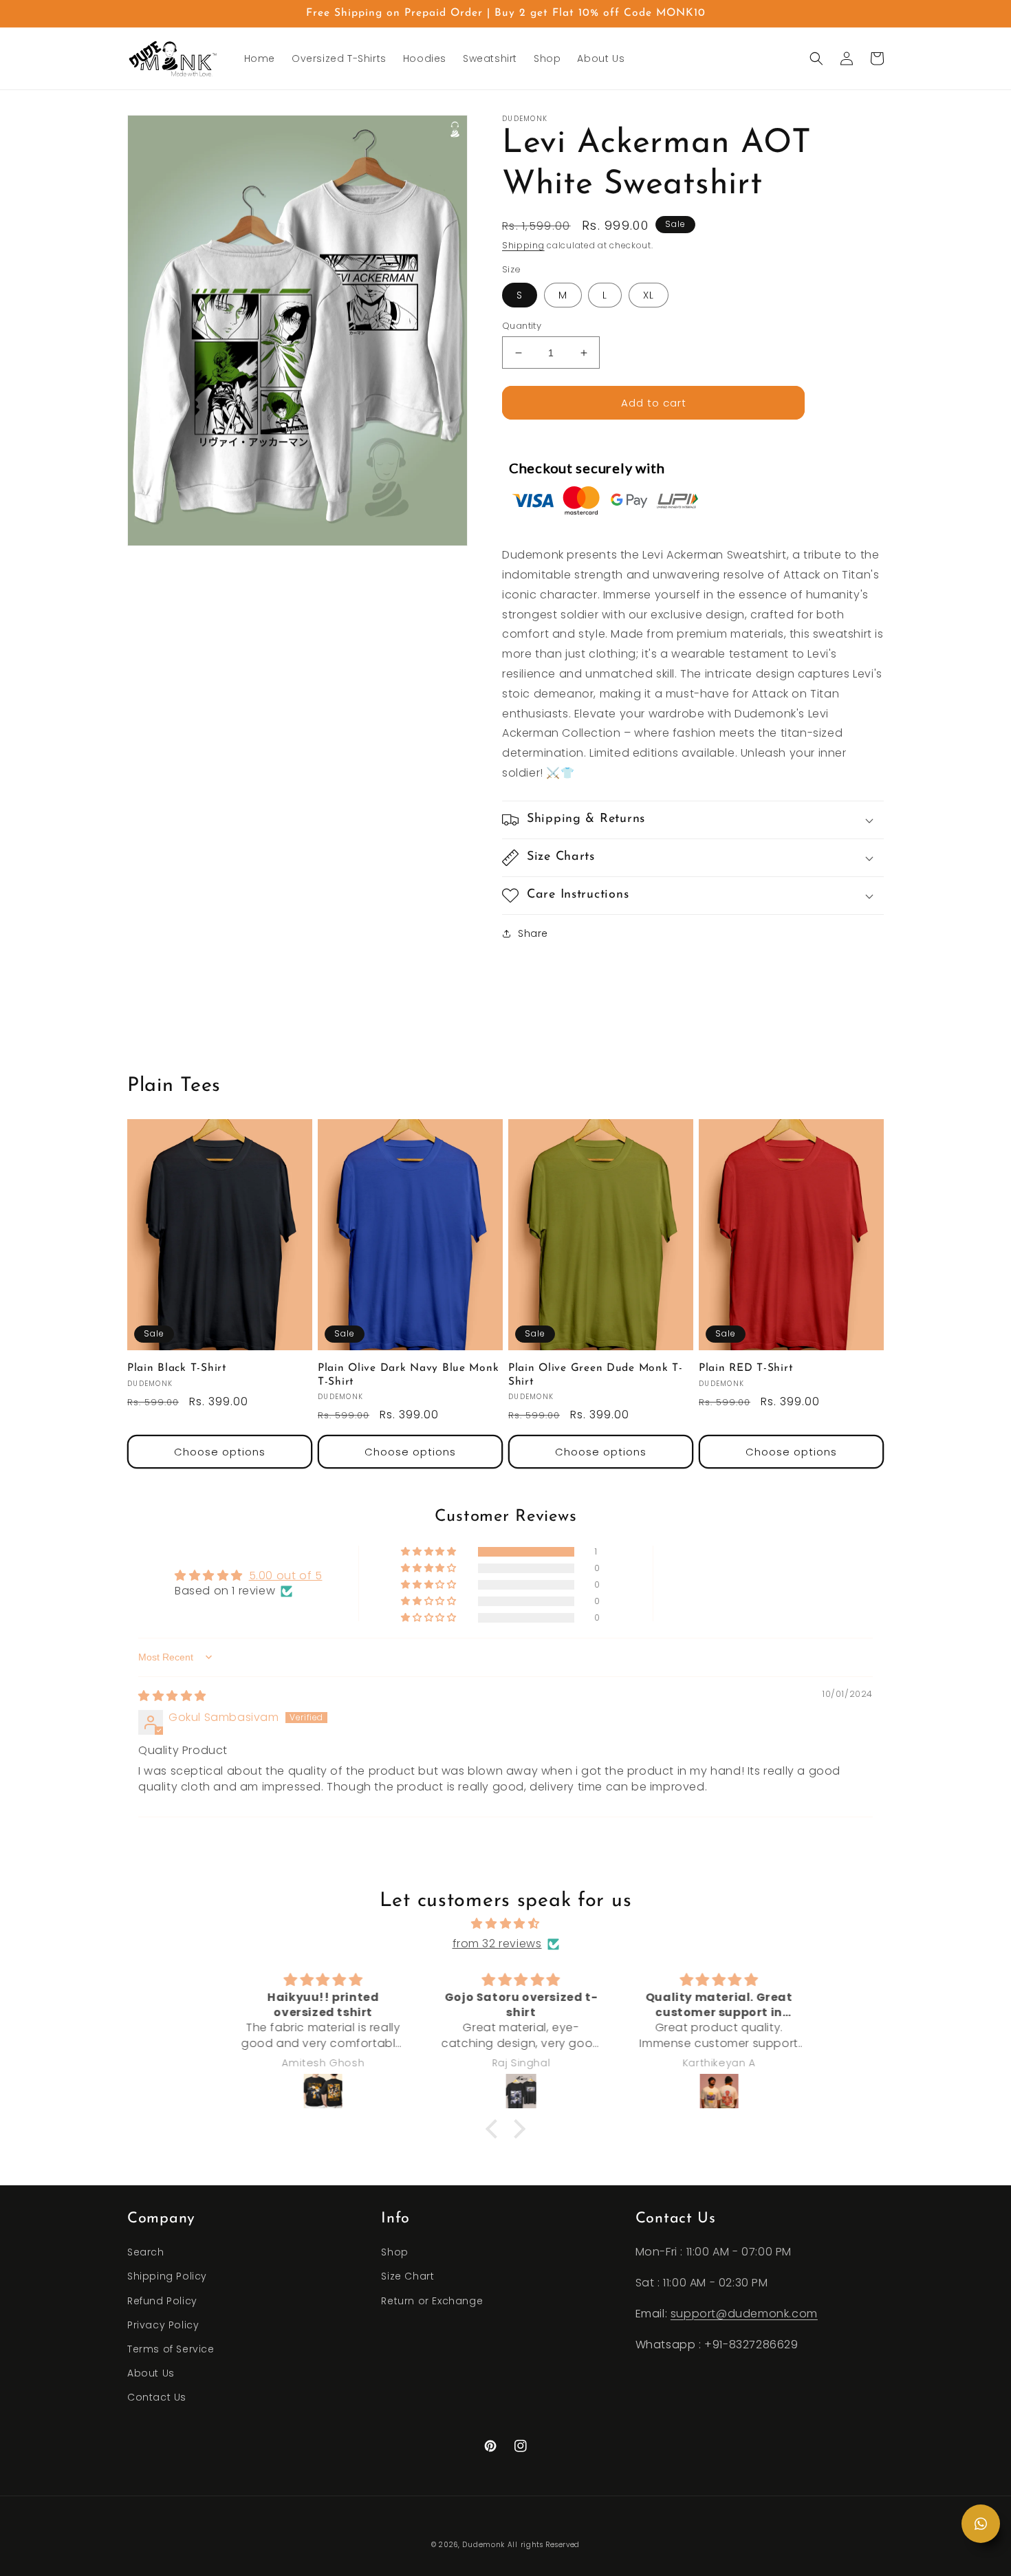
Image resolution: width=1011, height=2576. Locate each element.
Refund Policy (162, 2301)
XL (649, 295)
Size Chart (407, 2276)
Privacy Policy (163, 2325)
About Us (151, 2373)
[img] (172, 1696)
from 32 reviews (497, 1944)
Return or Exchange (432, 2301)
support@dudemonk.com (744, 2314)
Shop (394, 2252)
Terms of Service (171, 2349)
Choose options (220, 1452)
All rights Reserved (544, 2545)
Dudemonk (483, 2545)
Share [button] (533, 933)
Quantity (522, 326)
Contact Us (157, 2397)
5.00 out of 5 (286, 1576)
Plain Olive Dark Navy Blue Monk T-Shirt (408, 1375)
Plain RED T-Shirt (746, 1368)
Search (146, 2252)
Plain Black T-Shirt (177, 1368)
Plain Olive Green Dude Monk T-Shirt (596, 1375)
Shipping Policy (167, 2276)
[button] (816, 58)
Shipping (523, 245)
